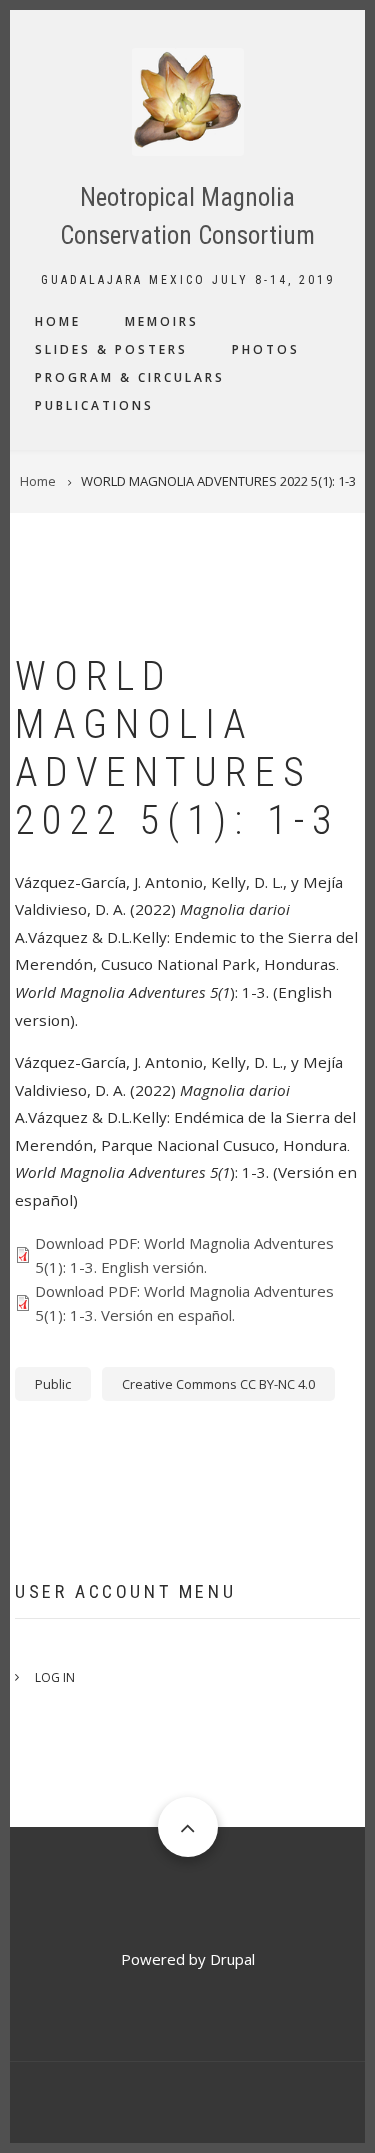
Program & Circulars (130, 377)
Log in (55, 1677)
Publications (94, 405)
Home (58, 321)
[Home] (187, 100)
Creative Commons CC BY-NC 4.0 (218, 1384)
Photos (266, 349)
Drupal (232, 1959)
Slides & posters (111, 349)
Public (53, 1384)
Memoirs (162, 321)
